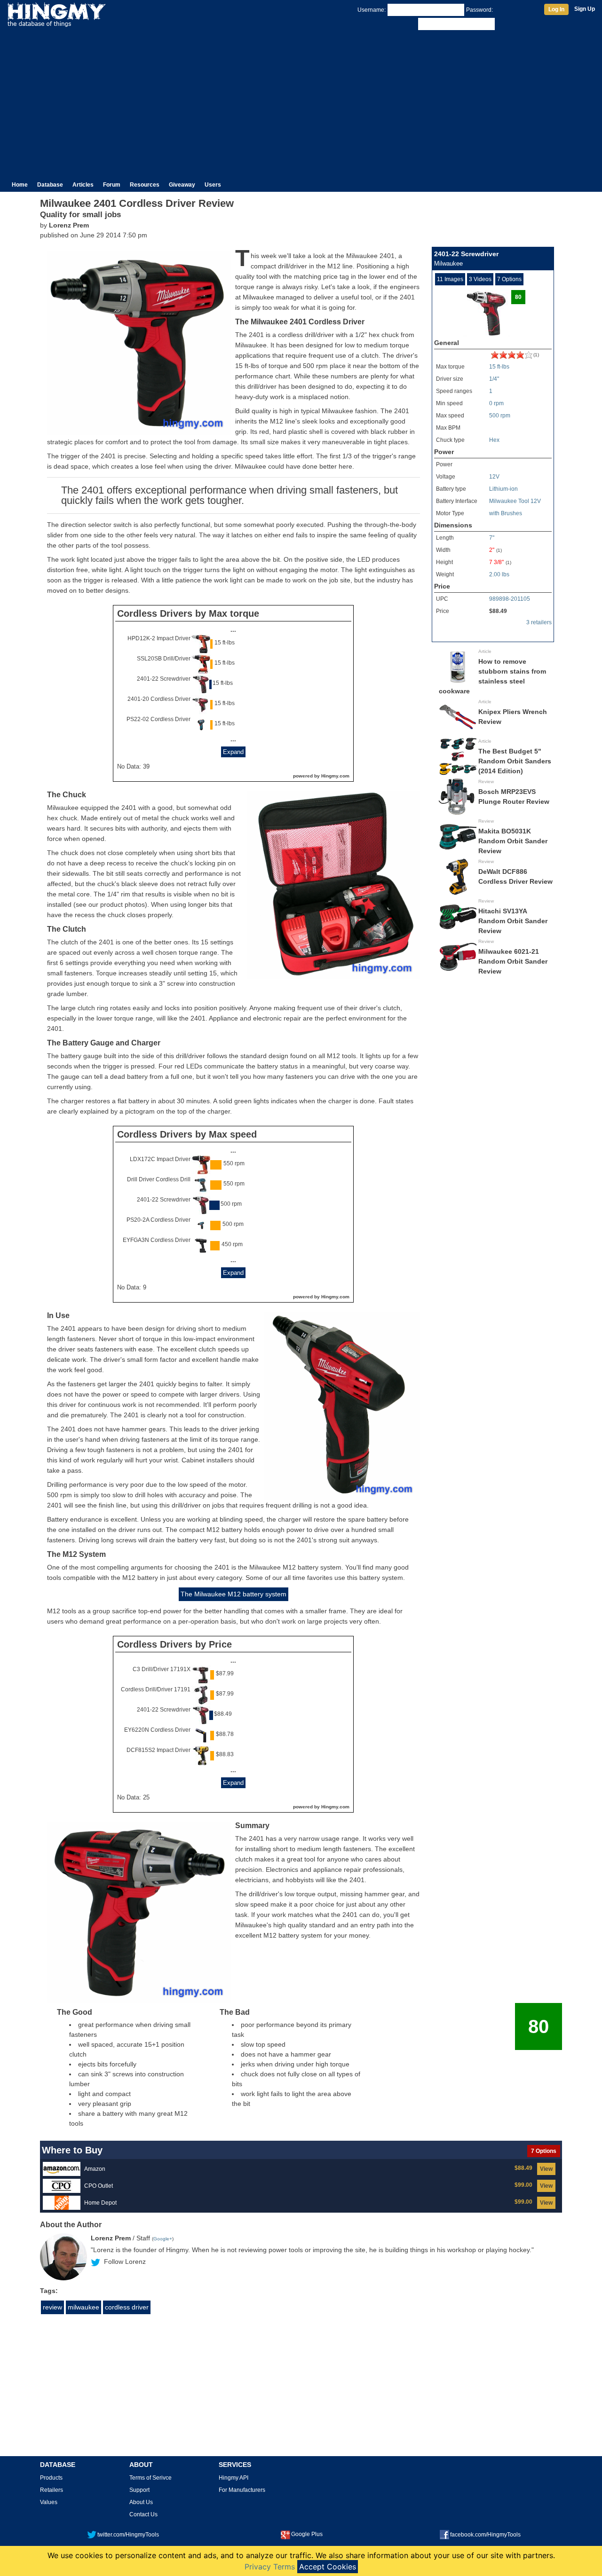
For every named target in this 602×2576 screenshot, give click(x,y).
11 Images (450, 279)
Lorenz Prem (69, 225)
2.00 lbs (499, 574)
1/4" (494, 379)
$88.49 (498, 611)
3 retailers (539, 622)
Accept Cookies (328, 2567)
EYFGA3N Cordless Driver (157, 1240)
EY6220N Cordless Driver (157, 1730)
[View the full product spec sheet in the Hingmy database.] (486, 313)
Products (51, 2478)
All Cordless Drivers (526, 636)
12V (494, 477)
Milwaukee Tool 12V (515, 501)
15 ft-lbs (499, 367)
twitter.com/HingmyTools (128, 2535)
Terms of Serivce (150, 2478)
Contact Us (143, 2514)
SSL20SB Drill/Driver (164, 659)
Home (20, 185)
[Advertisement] (301, 102)
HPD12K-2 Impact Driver (159, 638)
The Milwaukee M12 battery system (234, 1594)
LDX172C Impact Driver (160, 1159)
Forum (112, 185)
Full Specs (448, 636)
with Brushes (506, 513)
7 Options (509, 279)
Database (50, 185)
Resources (145, 185)
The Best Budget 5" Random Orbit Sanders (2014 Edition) (515, 761)
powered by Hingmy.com (321, 776)
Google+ (163, 2239)
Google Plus (307, 2534)
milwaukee (83, 2307)
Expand (233, 752)
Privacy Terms (270, 2567)
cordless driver (127, 2307)
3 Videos (480, 279)
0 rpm (496, 403)
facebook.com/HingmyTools (485, 2535)
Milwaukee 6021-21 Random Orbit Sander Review (513, 961)
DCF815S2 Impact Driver (158, 1750)
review (52, 2307)
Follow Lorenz (125, 2262)
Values (49, 2502)
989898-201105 (510, 599)
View (546, 2169)
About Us (141, 2502)
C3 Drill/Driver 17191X (162, 1669)
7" (492, 538)
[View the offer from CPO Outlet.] (62, 2186)
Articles (83, 185)
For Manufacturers (242, 2490)
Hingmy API (234, 2478)
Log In (556, 9)
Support (139, 2490)
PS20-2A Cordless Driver (158, 1220)
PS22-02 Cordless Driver (158, 719)
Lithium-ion (503, 489)
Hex (494, 440)
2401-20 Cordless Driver (159, 699)
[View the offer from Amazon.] (62, 2169)
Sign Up (585, 9)
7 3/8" (496, 562)
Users (213, 185)
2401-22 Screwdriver (164, 679)
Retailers (51, 2490)
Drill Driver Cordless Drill (159, 1179)
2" (492, 550)
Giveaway (182, 185)
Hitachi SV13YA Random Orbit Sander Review (513, 921)
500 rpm (500, 416)
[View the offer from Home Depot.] (62, 2203)
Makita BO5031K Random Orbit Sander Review (513, 841)
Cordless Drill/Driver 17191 (156, 1689)
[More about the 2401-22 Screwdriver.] (512, 357)
